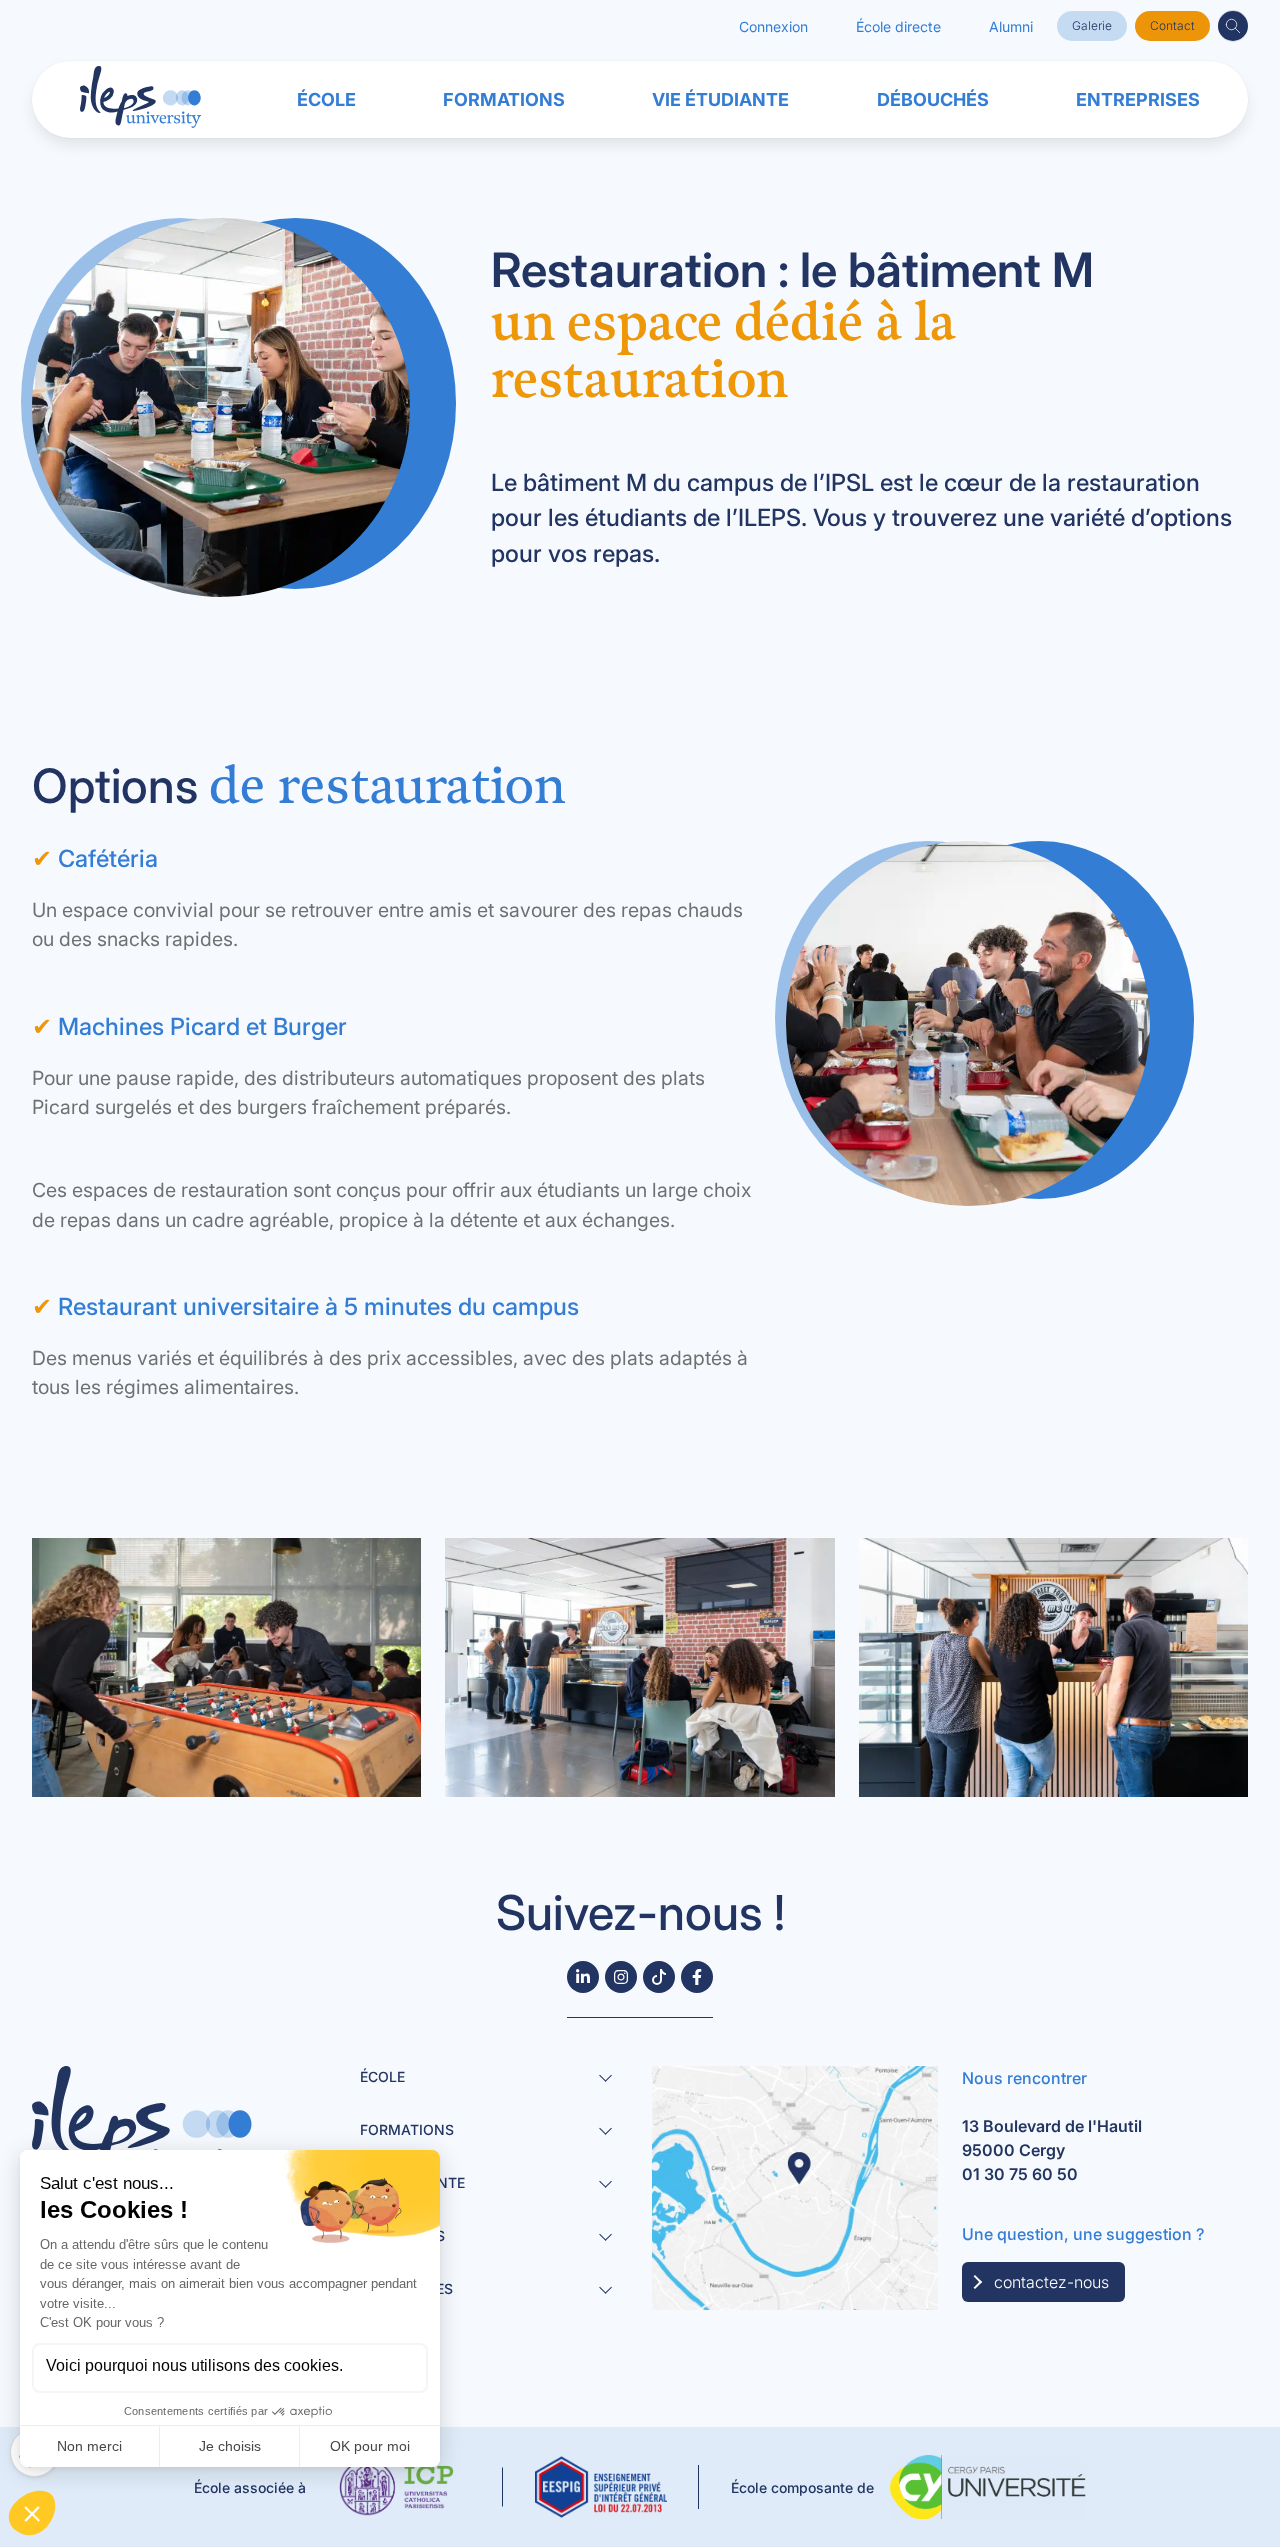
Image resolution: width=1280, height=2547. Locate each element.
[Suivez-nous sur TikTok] (659, 1977)
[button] (1233, 26)
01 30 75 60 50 (1020, 2174)
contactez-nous (1051, 2282)
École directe (898, 26)
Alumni (1011, 26)
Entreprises (1138, 99)
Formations (504, 99)
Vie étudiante (720, 99)
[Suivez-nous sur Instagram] (621, 1977)
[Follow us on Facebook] (697, 1977)
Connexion (773, 26)
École (326, 99)
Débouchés (933, 99)
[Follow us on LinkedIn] (583, 1977)
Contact (1172, 25)
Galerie (1092, 25)
